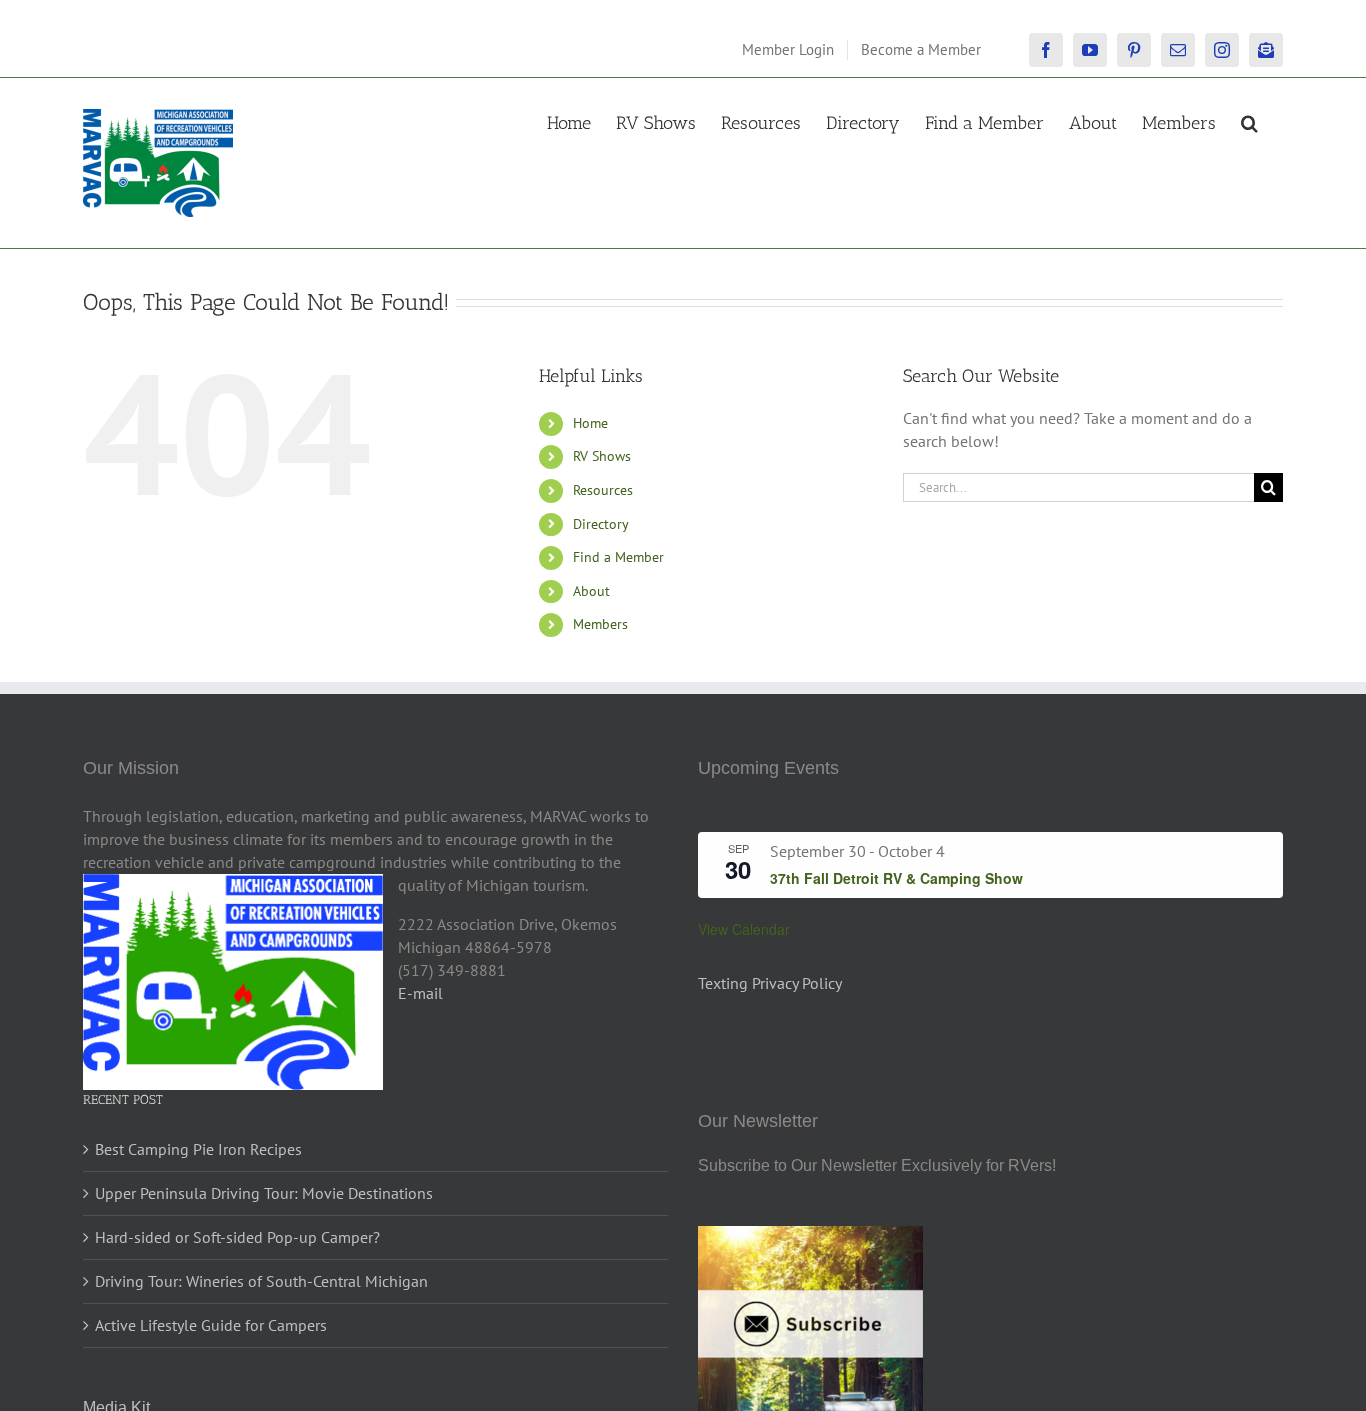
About (591, 591)
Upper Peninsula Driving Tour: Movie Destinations (264, 1193)
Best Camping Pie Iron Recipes (198, 1149)
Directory (601, 524)
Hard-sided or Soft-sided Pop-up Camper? (237, 1237)
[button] (1249, 121)
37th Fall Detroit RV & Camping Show (896, 878)
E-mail (420, 993)
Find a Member (618, 557)
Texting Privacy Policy (770, 983)
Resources (603, 490)
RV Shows (602, 456)
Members (600, 624)
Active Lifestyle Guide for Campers (211, 1325)
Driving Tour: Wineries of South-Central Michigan (261, 1281)
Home (590, 423)
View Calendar (744, 929)
